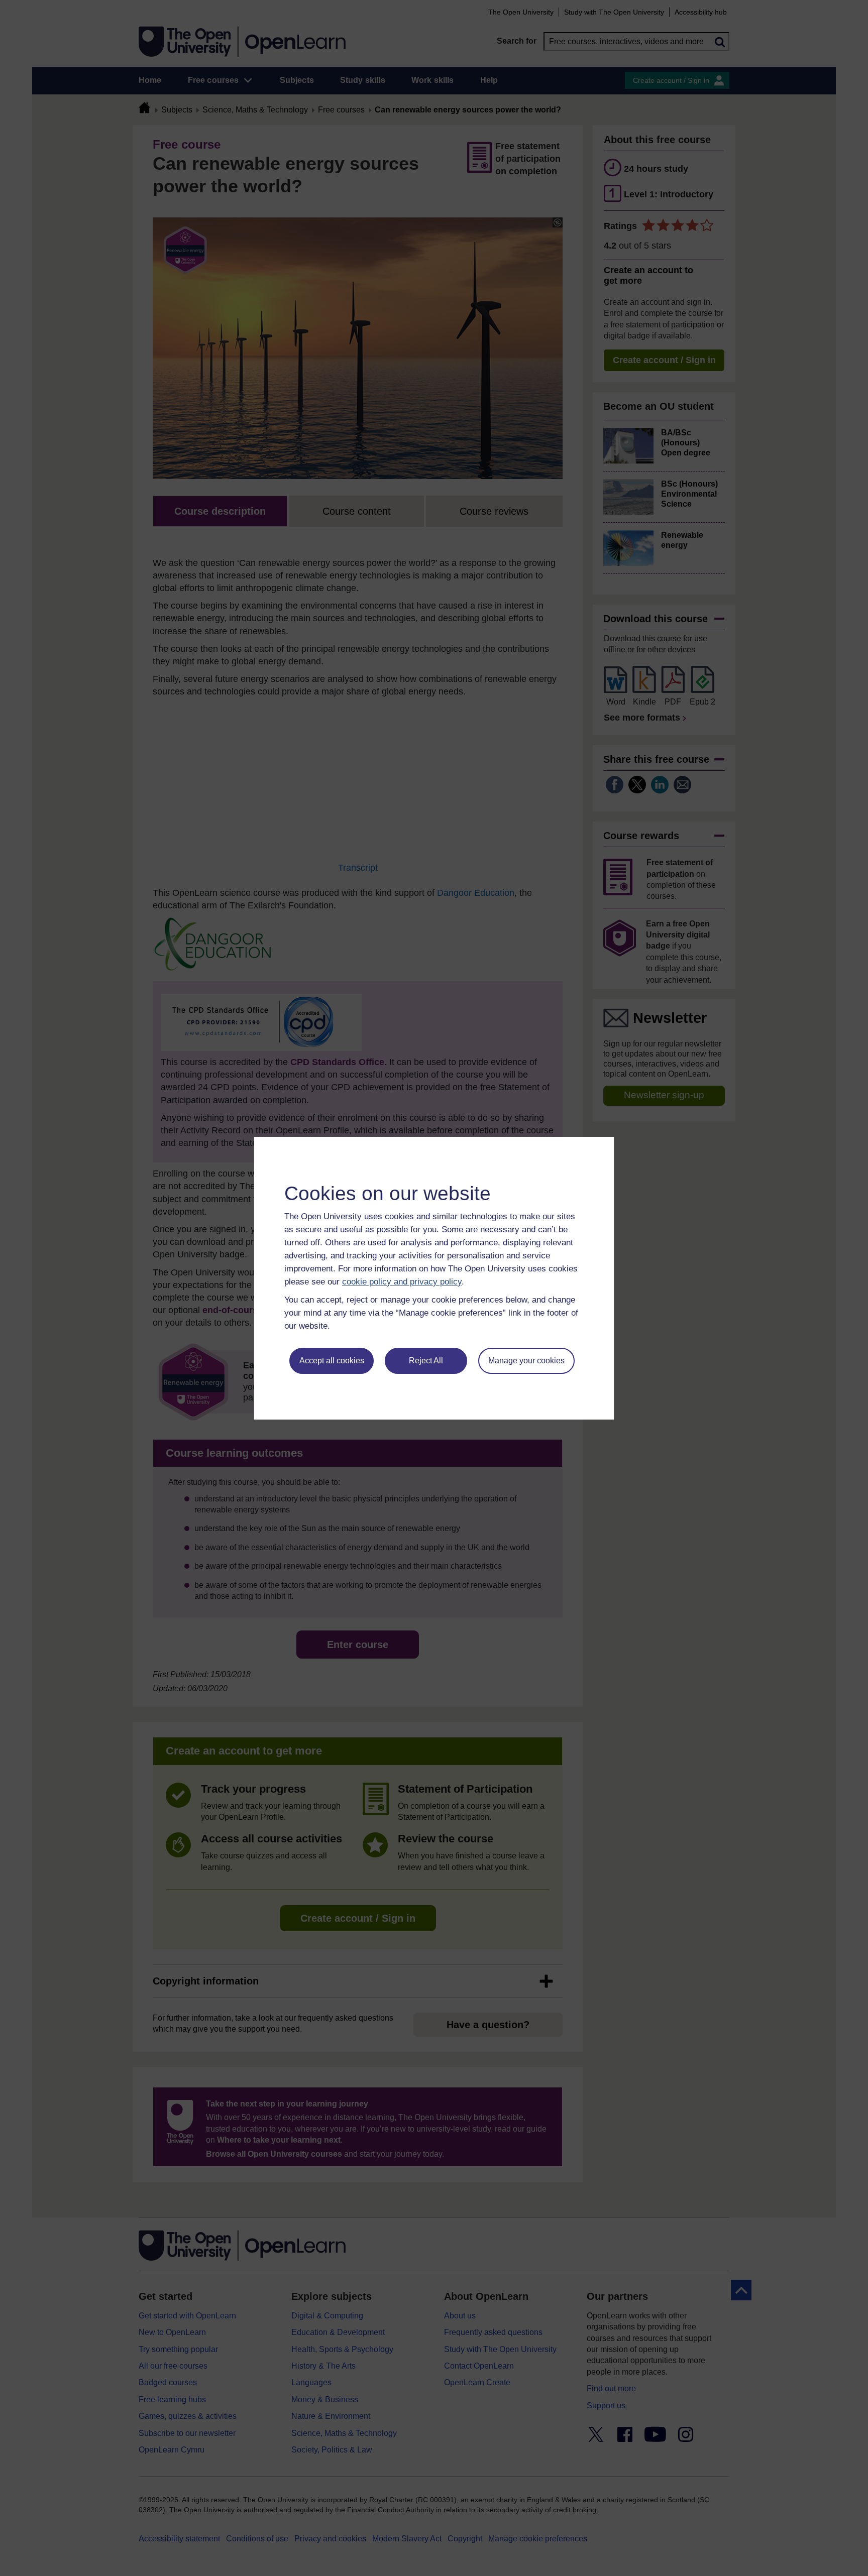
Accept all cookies (332, 1361)
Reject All (426, 1361)
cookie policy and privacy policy (402, 1282)
